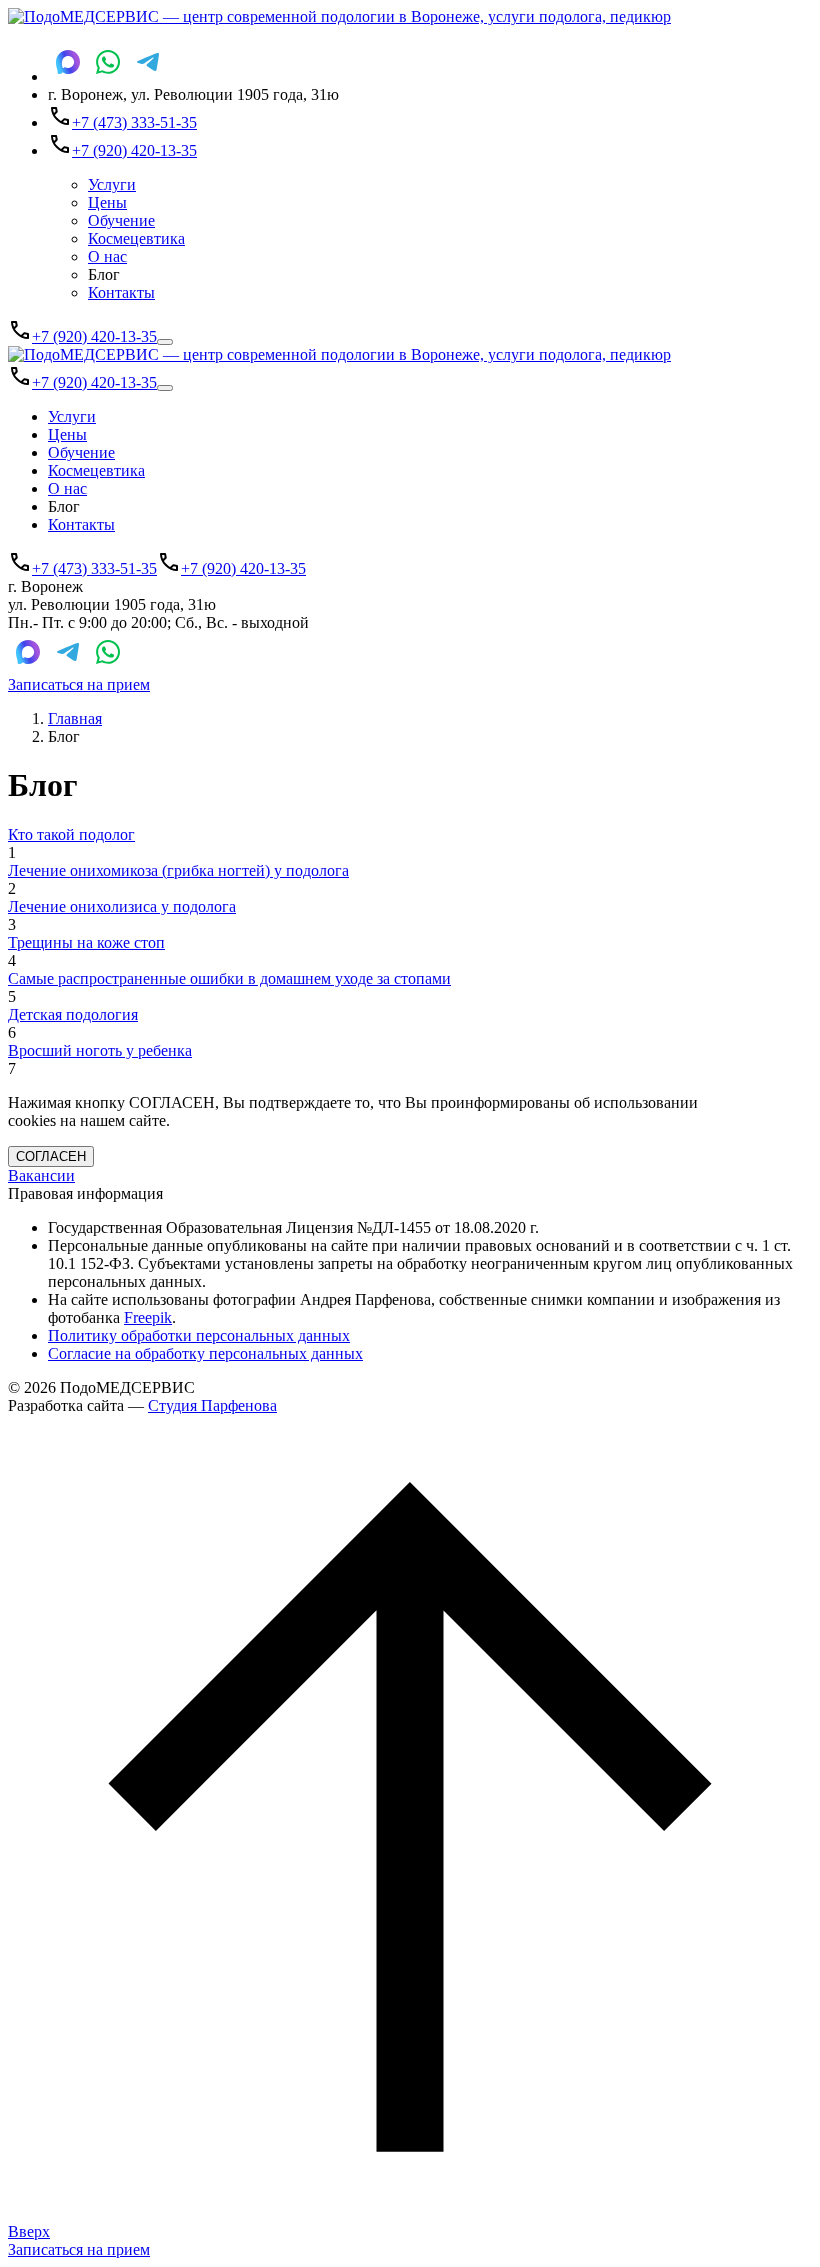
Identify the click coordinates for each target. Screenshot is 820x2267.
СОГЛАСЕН (51, 1156)
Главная (75, 718)
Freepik (148, 1317)
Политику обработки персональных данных (199, 1335)
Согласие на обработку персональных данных (205, 1353)
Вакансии (41, 1175)
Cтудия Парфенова (212, 1405)
